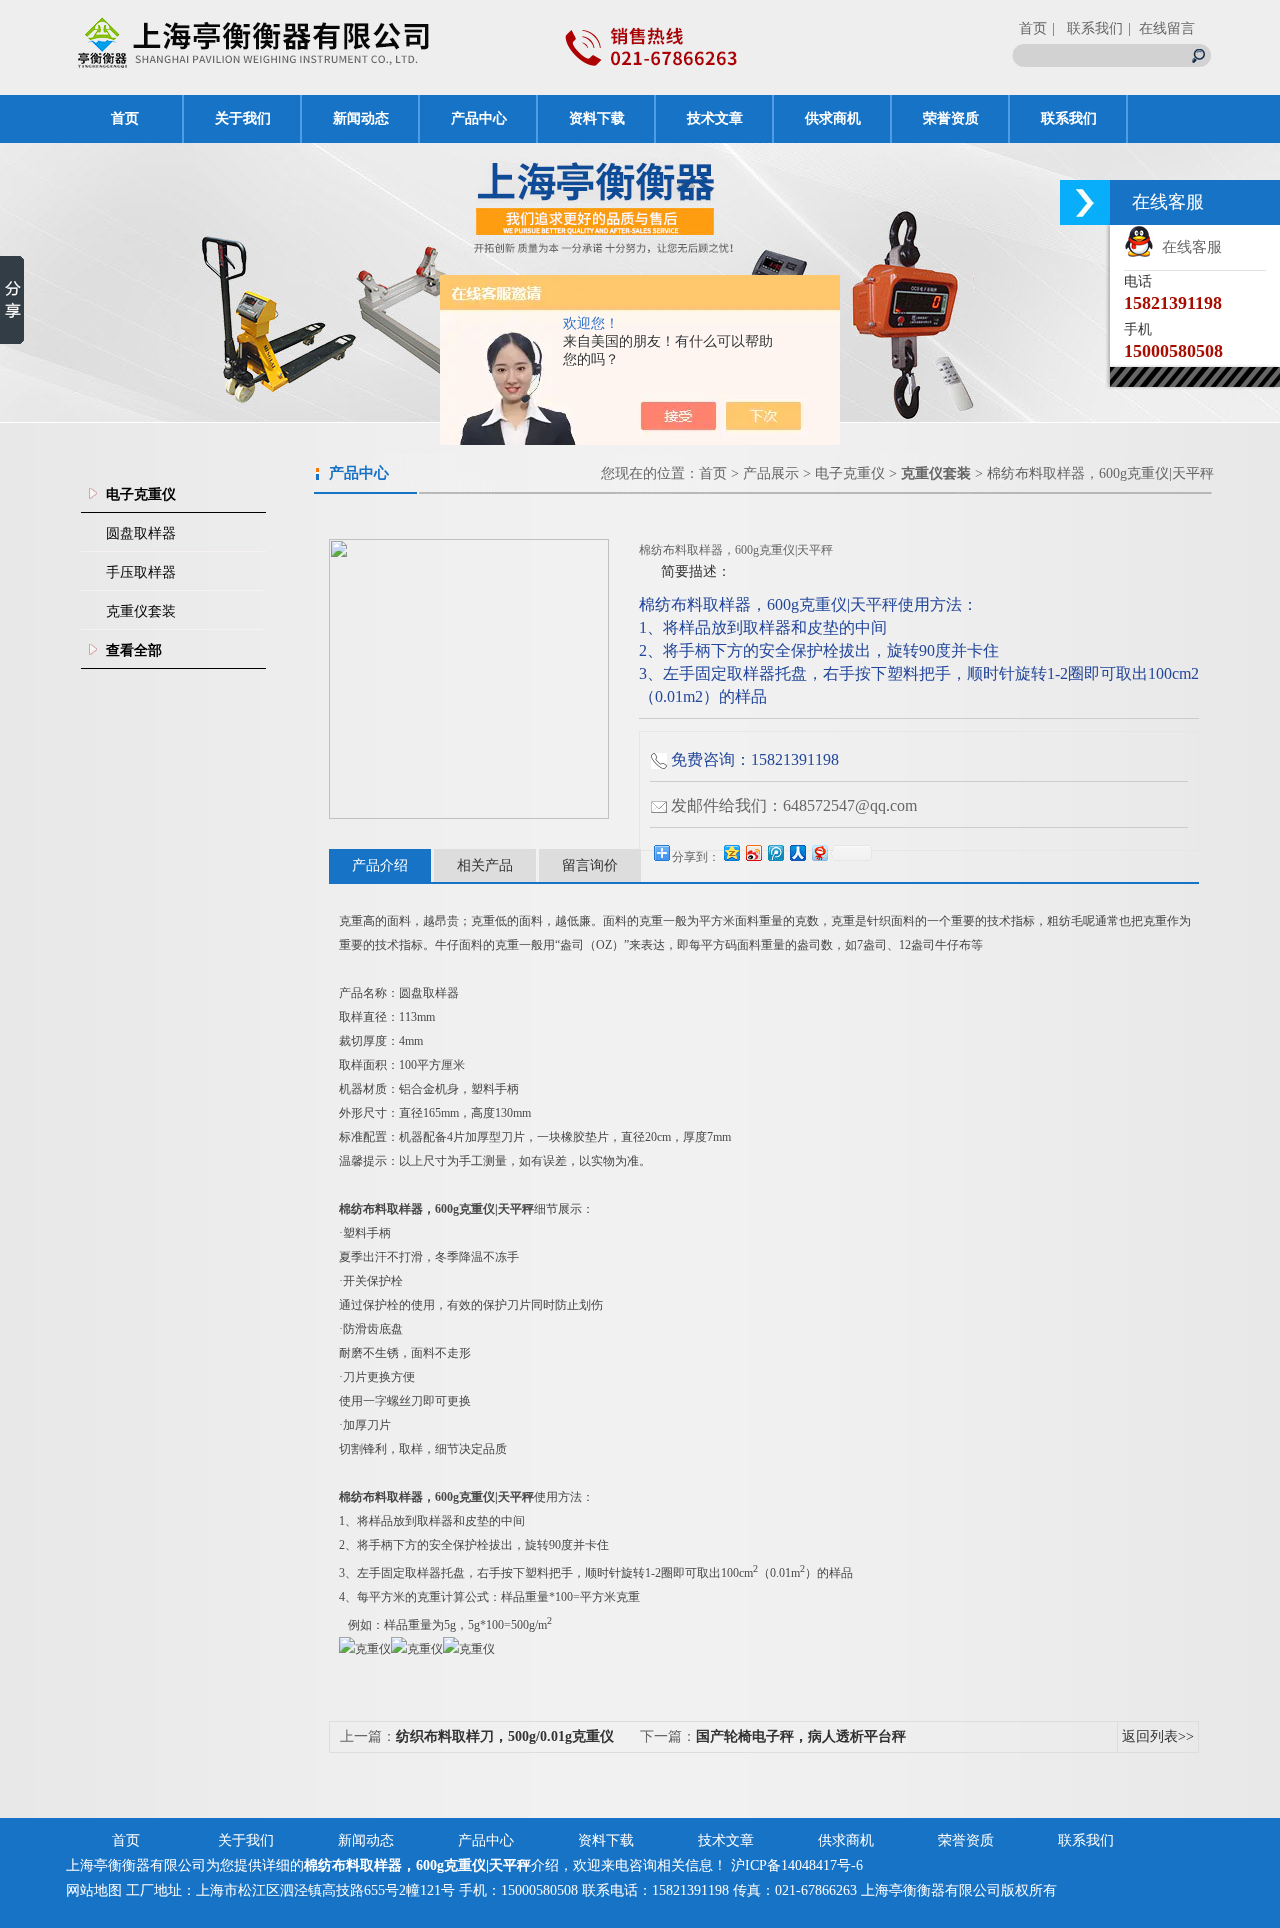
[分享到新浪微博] (753, 852)
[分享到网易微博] (819, 852)
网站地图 (94, 1890)
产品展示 (771, 473)
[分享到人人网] (797, 852)
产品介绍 (380, 865)
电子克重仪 (850, 473)
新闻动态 (361, 118)
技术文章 (715, 118)
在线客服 (1188, 247)
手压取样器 (141, 572)
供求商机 (833, 118)
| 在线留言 (1161, 28)
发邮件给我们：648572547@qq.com (794, 805)
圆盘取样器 (141, 533)
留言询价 (590, 865)
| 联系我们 (1087, 28)
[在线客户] (1085, 202)
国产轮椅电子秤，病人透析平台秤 (801, 1736)
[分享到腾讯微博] (775, 852)
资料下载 (597, 118)
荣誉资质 (951, 118)
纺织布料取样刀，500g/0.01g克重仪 (505, 1736)
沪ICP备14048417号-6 (797, 1865)
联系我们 (1069, 118)
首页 (1033, 28)
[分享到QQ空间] (731, 852)
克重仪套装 (141, 611)
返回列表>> (1158, 1736)
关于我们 (243, 118)
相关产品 (485, 865)
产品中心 (479, 118)
